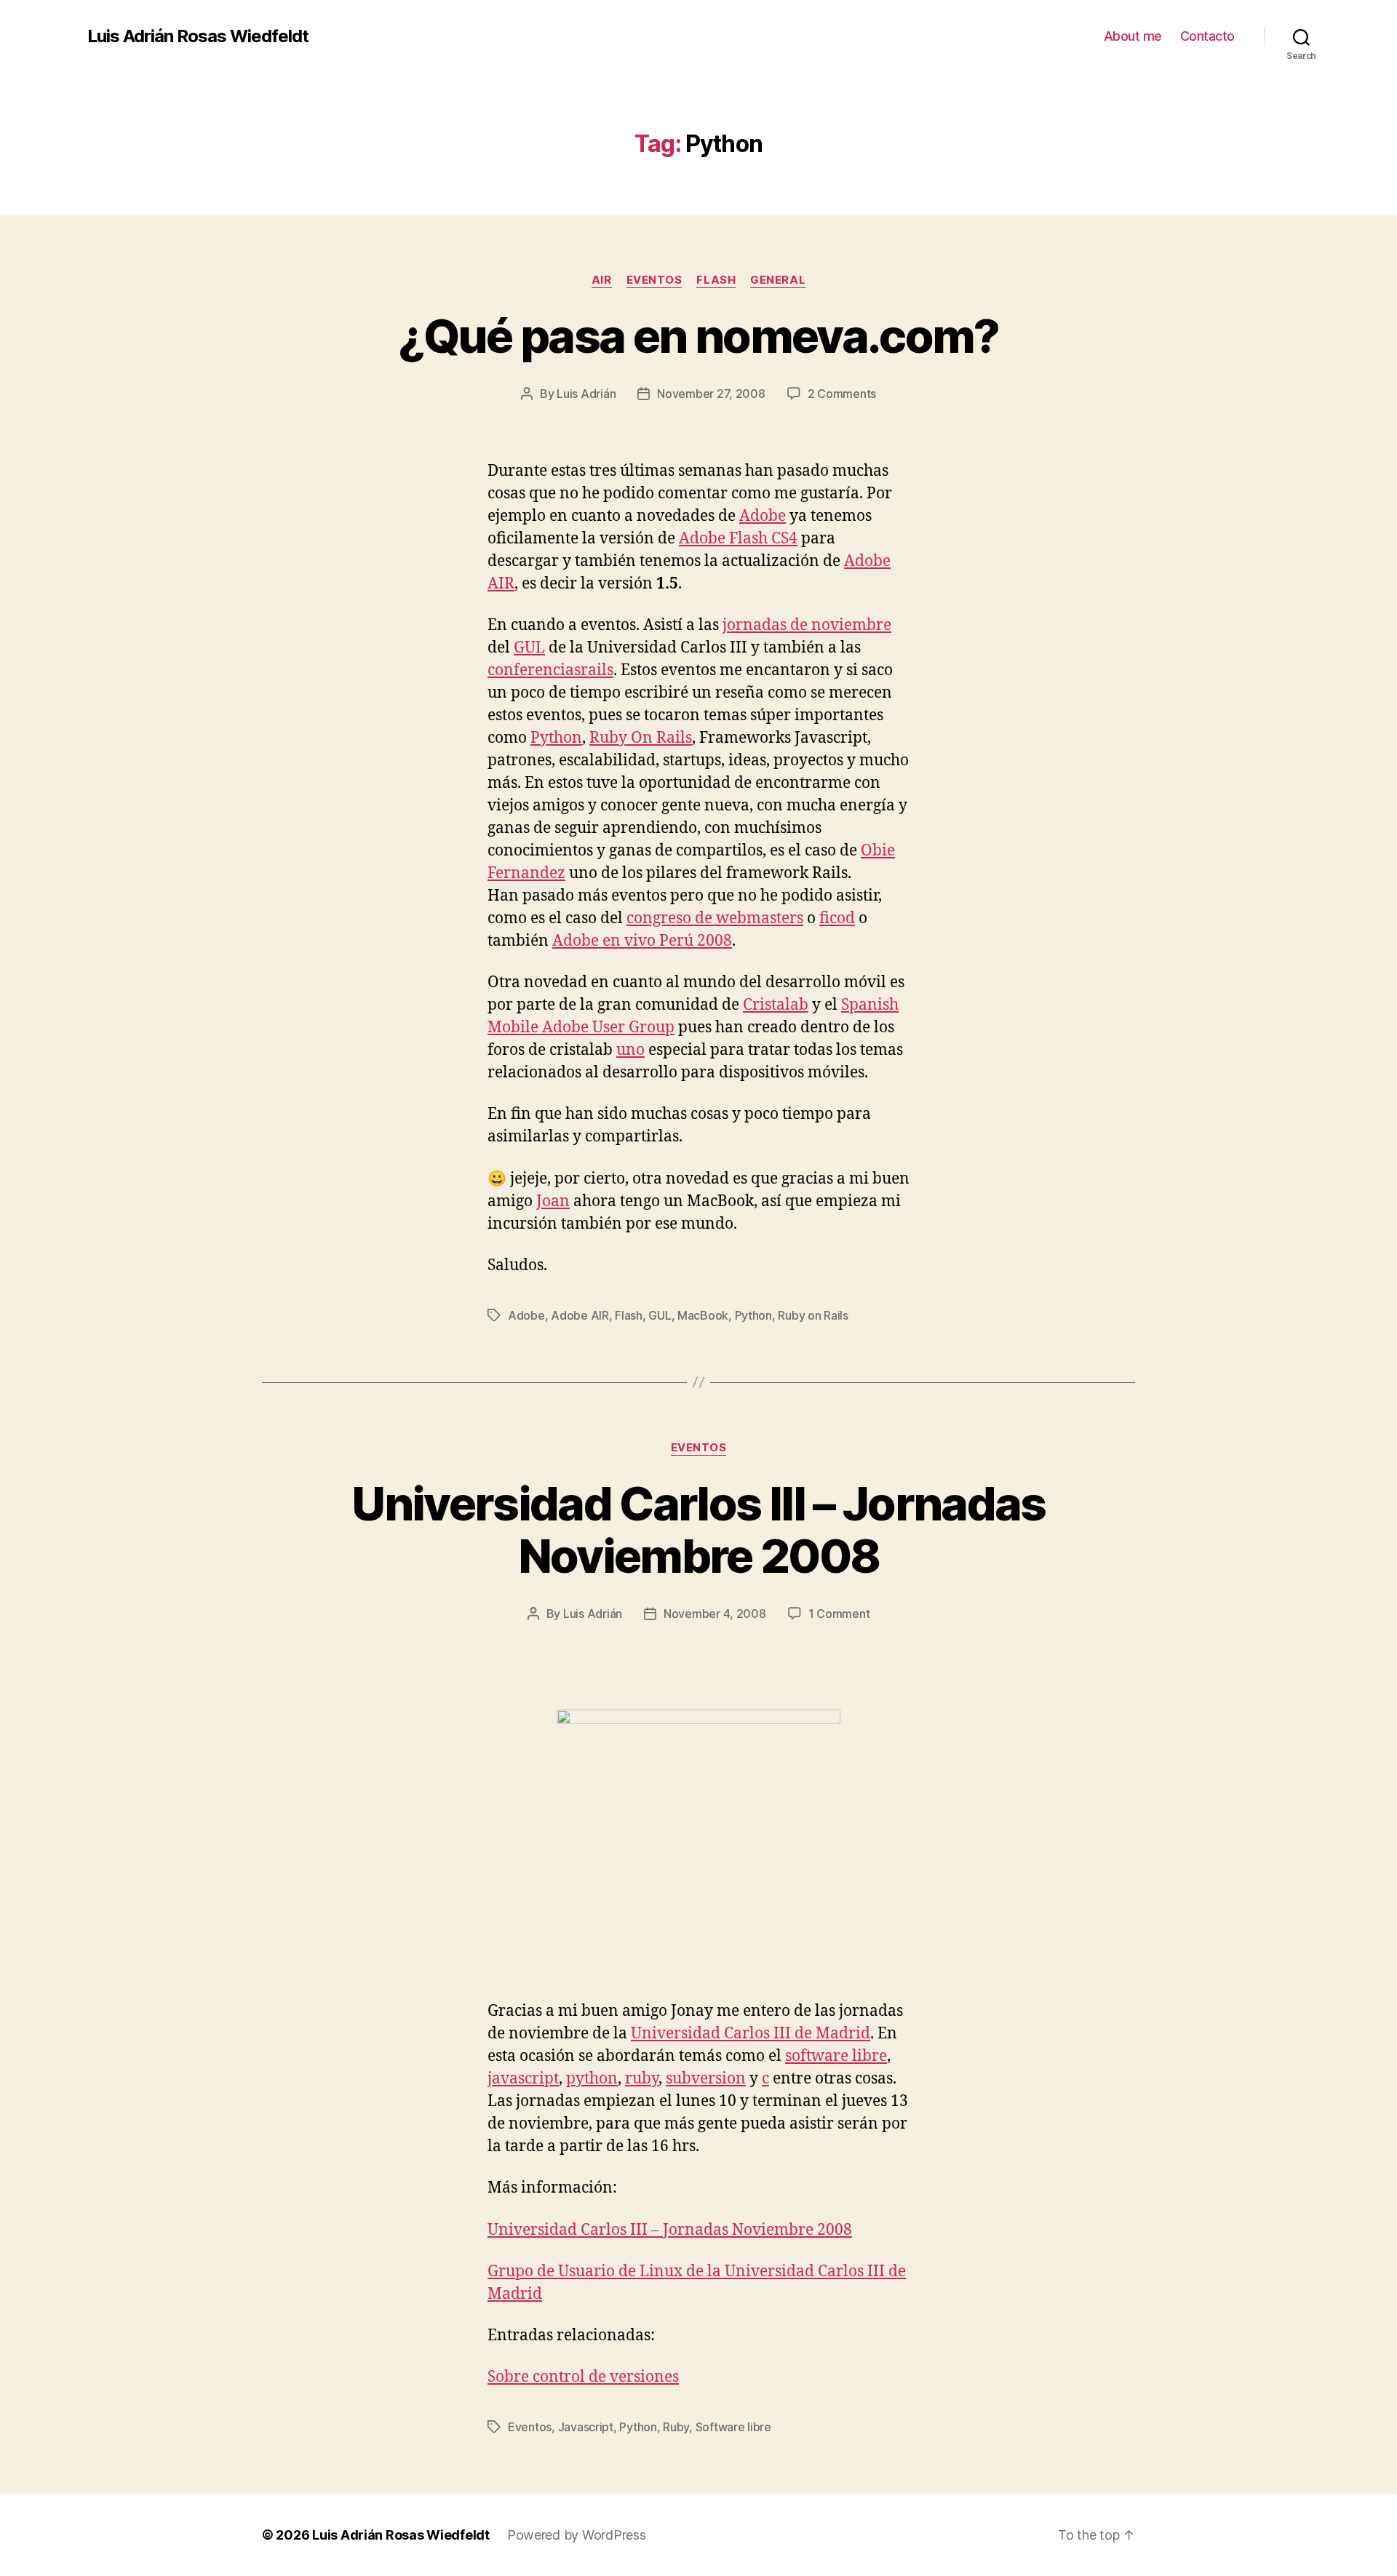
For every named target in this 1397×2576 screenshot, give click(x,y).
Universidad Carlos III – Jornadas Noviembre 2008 (698, 1530)
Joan (553, 1201)
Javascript (586, 2427)
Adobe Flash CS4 (738, 539)
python (592, 2079)
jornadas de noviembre (807, 625)
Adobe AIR (580, 1315)
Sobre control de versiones (583, 2377)
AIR (602, 280)
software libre (836, 2056)
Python (556, 738)
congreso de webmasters (715, 918)
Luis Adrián (586, 394)
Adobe (763, 516)
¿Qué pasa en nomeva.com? (698, 336)
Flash (716, 280)
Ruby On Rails (641, 738)
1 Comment (839, 1614)
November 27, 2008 (711, 394)
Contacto (1207, 36)
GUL (529, 648)
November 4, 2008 (715, 1614)
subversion (706, 2079)
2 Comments (842, 394)
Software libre (733, 2427)
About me (1133, 36)
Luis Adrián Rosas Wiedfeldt (198, 36)
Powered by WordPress (577, 2535)
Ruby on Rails (813, 1315)
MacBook (703, 1315)
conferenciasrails (550, 670)
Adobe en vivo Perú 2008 (642, 941)
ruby (642, 2079)
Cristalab (776, 1005)
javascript (523, 2079)
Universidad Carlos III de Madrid (751, 2034)
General (778, 280)
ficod (837, 918)
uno (630, 1050)
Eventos (654, 280)
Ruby (676, 2427)
